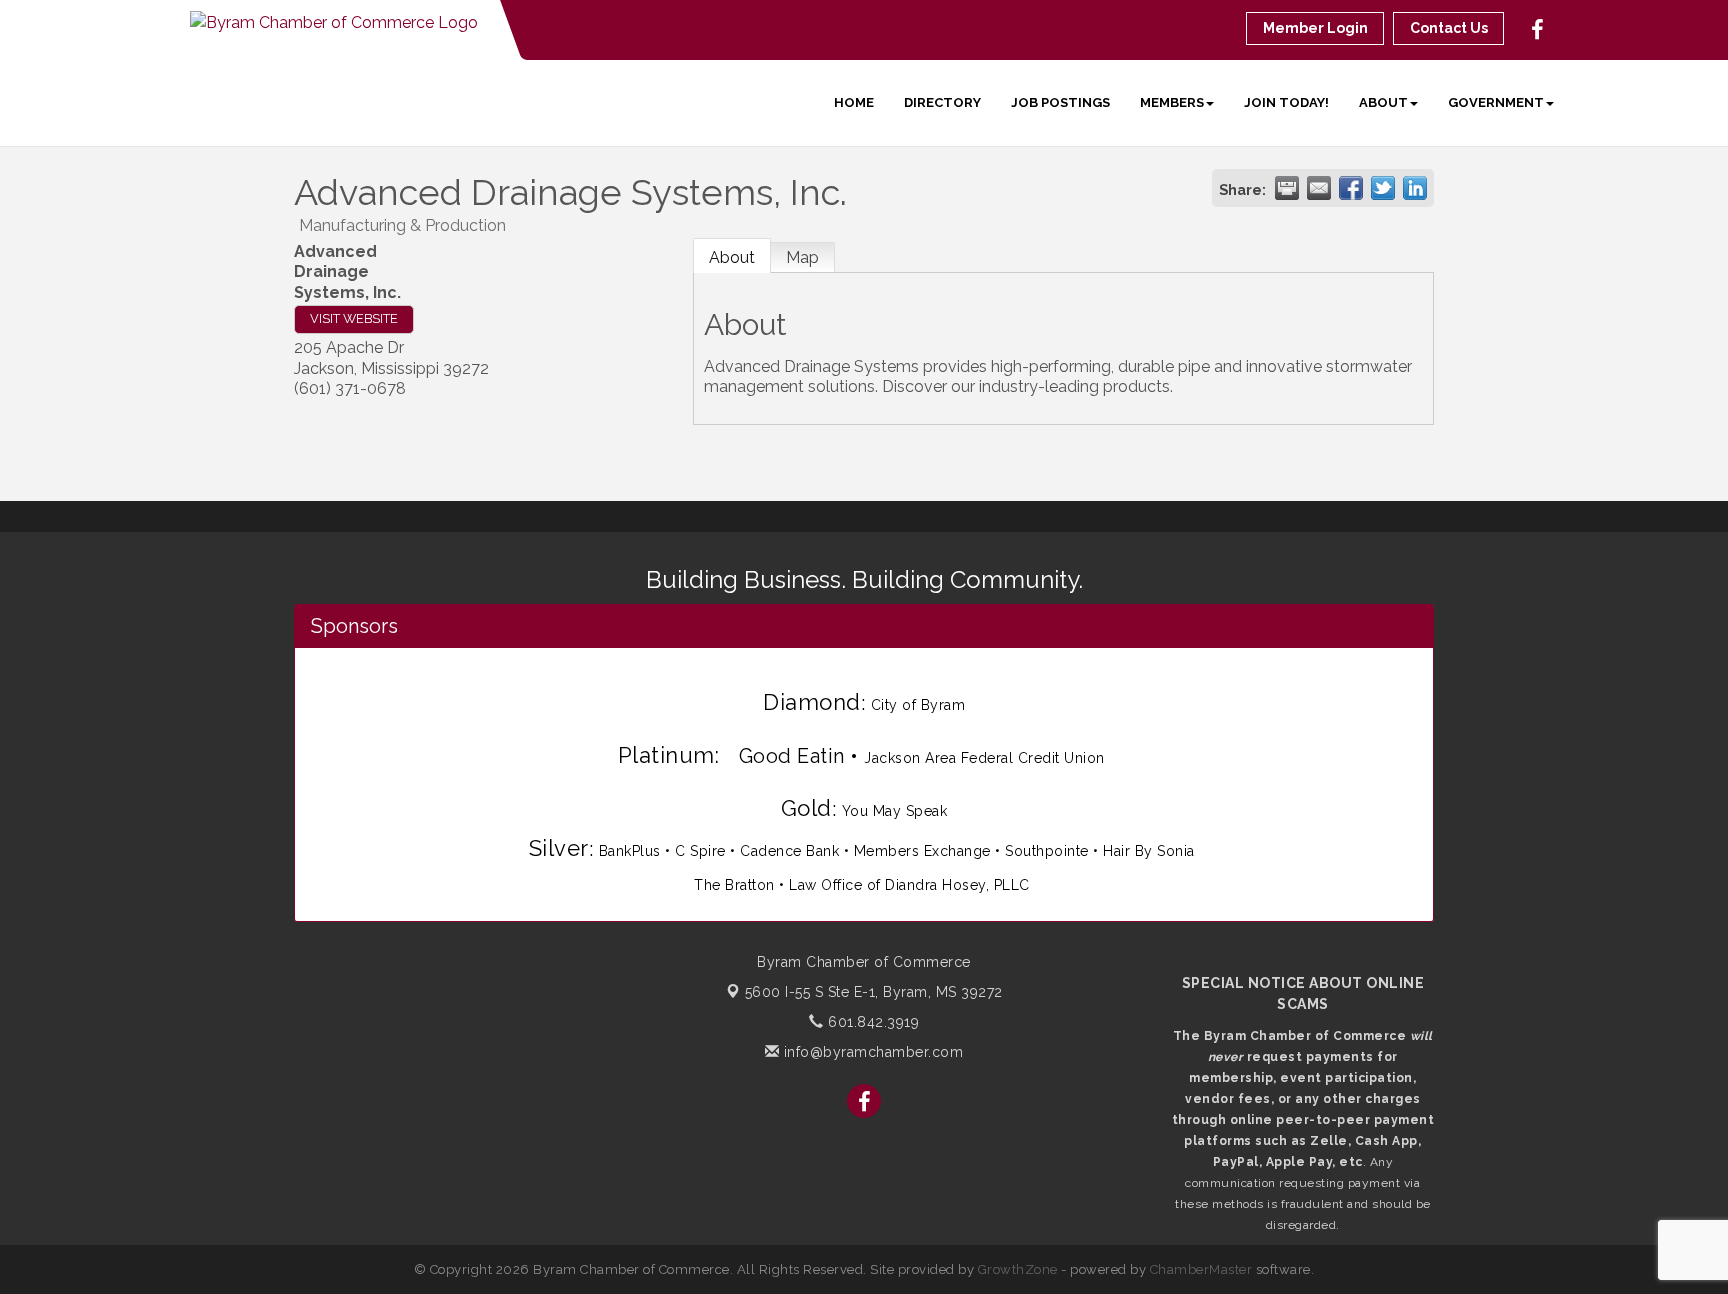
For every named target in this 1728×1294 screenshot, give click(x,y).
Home (854, 102)
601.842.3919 (871, 1022)
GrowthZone (1018, 1269)
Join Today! (1286, 102)
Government (1496, 102)
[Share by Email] (1319, 188)
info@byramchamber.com (871, 1052)
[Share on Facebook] (1351, 188)
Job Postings (1060, 102)
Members (1172, 102)
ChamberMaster (1201, 1269)
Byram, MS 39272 (874, 992)
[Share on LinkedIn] (1415, 188)
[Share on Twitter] (1383, 188)
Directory (942, 102)
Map (802, 257)
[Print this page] (1287, 188)
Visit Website (354, 318)
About (1383, 102)
